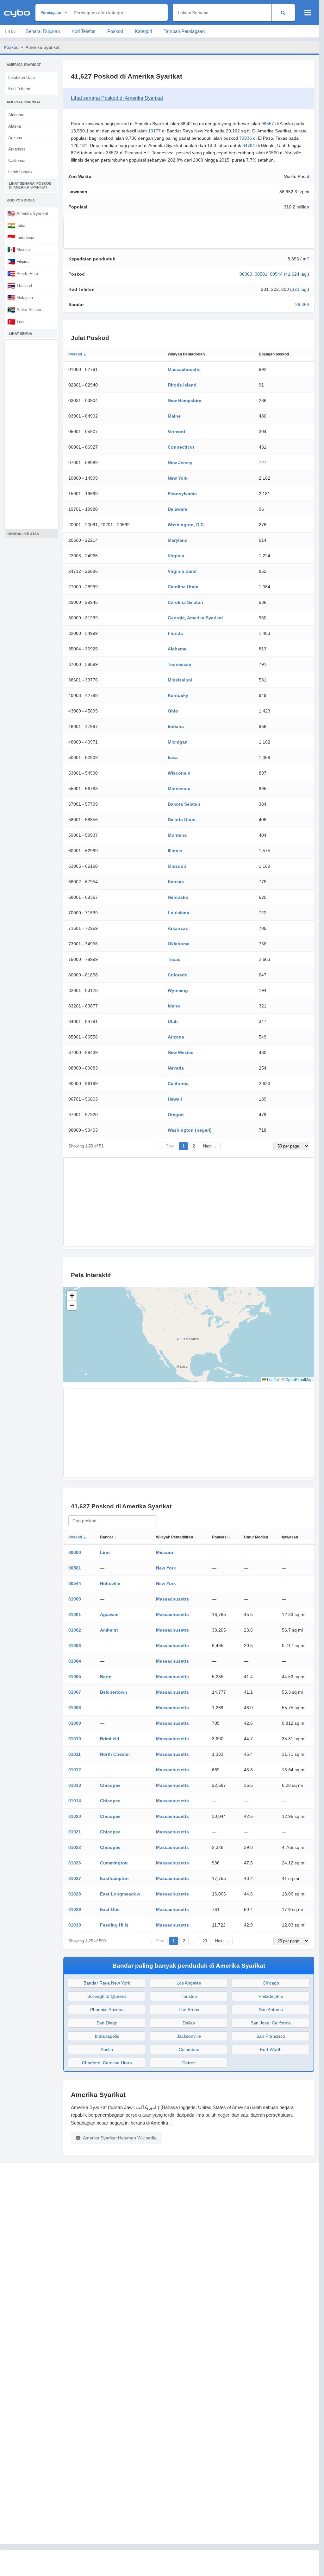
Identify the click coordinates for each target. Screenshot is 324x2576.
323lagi (300, 289)
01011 (75, 1754)
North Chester (115, 1754)
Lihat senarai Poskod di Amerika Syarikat (30, 185)
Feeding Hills (114, 1925)
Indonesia (21, 237)
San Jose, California (271, 2023)
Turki (16, 322)
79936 (246, 138)
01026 (75, 1863)
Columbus (189, 2049)
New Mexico (181, 1052)
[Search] (283, 13)
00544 (276, 274)
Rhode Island (182, 385)
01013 (75, 1785)
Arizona (15, 138)
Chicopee (110, 1785)
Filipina (18, 261)
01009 (75, 1723)
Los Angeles (189, 1983)
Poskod (115, 31)
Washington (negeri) (190, 1130)
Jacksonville (189, 2036)
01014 (75, 1801)
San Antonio (271, 2010)
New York (178, 478)
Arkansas (17, 149)
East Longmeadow (120, 1894)
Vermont (177, 431)
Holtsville (110, 1583)
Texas (174, 959)
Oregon (176, 1115)
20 (205, 1941)
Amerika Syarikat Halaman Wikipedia (120, 2138)
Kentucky (178, 695)
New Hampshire (184, 400)
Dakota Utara (182, 820)
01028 (75, 1894)
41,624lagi (296, 274)
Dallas (189, 2023)
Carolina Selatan (185, 602)
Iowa (173, 757)
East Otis (110, 1909)
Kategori (143, 31)
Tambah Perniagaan (184, 31)
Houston (189, 1996)
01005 (75, 1677)
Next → (210, 1146)
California (17, 160)
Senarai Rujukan (43, 31)
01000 (75, 1599)
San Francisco (271, 2036)
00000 (246, 274)
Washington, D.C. (186, 525)
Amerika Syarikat (28, 213)
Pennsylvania (182, 494)
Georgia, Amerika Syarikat (195, 618)
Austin (107, 2049)
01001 (75, 1614)
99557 (268, 124)
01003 (75, 1646)
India (16, 225)
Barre (106, 1677)
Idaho (174, 1006)
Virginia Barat (182, 571)
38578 (112, 153)
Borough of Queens (107, 1996)
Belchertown (114, 1692)
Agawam (109, 1614)
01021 (75, 1832)
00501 (261, 274)
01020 (75, 1816)
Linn (105, 1552)
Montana (177, 835)
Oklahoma (179, 944)
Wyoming (178, 990)
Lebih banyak (20, 172)
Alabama (16, 115)
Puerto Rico (23, 273)
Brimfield (110, 1739)
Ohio (173, 711)
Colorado (178, 975)
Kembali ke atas (23, 534)
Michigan (178, 742)
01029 (75, 1909)
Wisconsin (179, 773)
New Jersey (180, 463)
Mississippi (180, 680)
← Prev (167, 1146)
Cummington (114, 1863)
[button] (72, 1296)
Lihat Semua (21, 334)
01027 (75, 1878)
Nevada (176, 1068)
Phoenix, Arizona (107, 2010)
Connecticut (181, 447)
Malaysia (20, 297)
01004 (75, 1661)
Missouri (177, 866)
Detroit (189, 2063)
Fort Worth (271, 2049)
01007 (75, 1692)
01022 (75, 1847)
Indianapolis (107, 2036)
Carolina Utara (183, 587)
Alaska (15, 126)
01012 (75, 1770)
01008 (75, 1708)
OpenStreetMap (299, 1379)
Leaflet (272, 1379)
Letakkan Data (22, 77)
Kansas (176, 882)
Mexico (19, 249)
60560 (272, 153)
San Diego (107, 2023)
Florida (175, 633)
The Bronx (189, 2010)
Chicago (271, 1983)
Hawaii (175, 1099)
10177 (154, 131)
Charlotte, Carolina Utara (107, 2063)
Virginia (176, 556)
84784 (249, 145)
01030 (75, 1925)
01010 (75, 1739)
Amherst (109, 1630)
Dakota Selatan (184, 804)
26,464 (302, 304)
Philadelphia (271, 1996)
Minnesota (179, 789)
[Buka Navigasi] (308, 13)
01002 (75, 1630)
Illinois (175, 851)
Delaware (178, 509)
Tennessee (179, 664)
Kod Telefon (84, 31)
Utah (173, 1021)
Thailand (20, 285)
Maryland (178, 540)
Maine (174, 416)
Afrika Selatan (25, 310)
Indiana (176, 726)
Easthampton (114, 1878)
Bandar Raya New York (107, 1983)
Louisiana (178, 913)
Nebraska (178, 897)
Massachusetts (184, 369)
